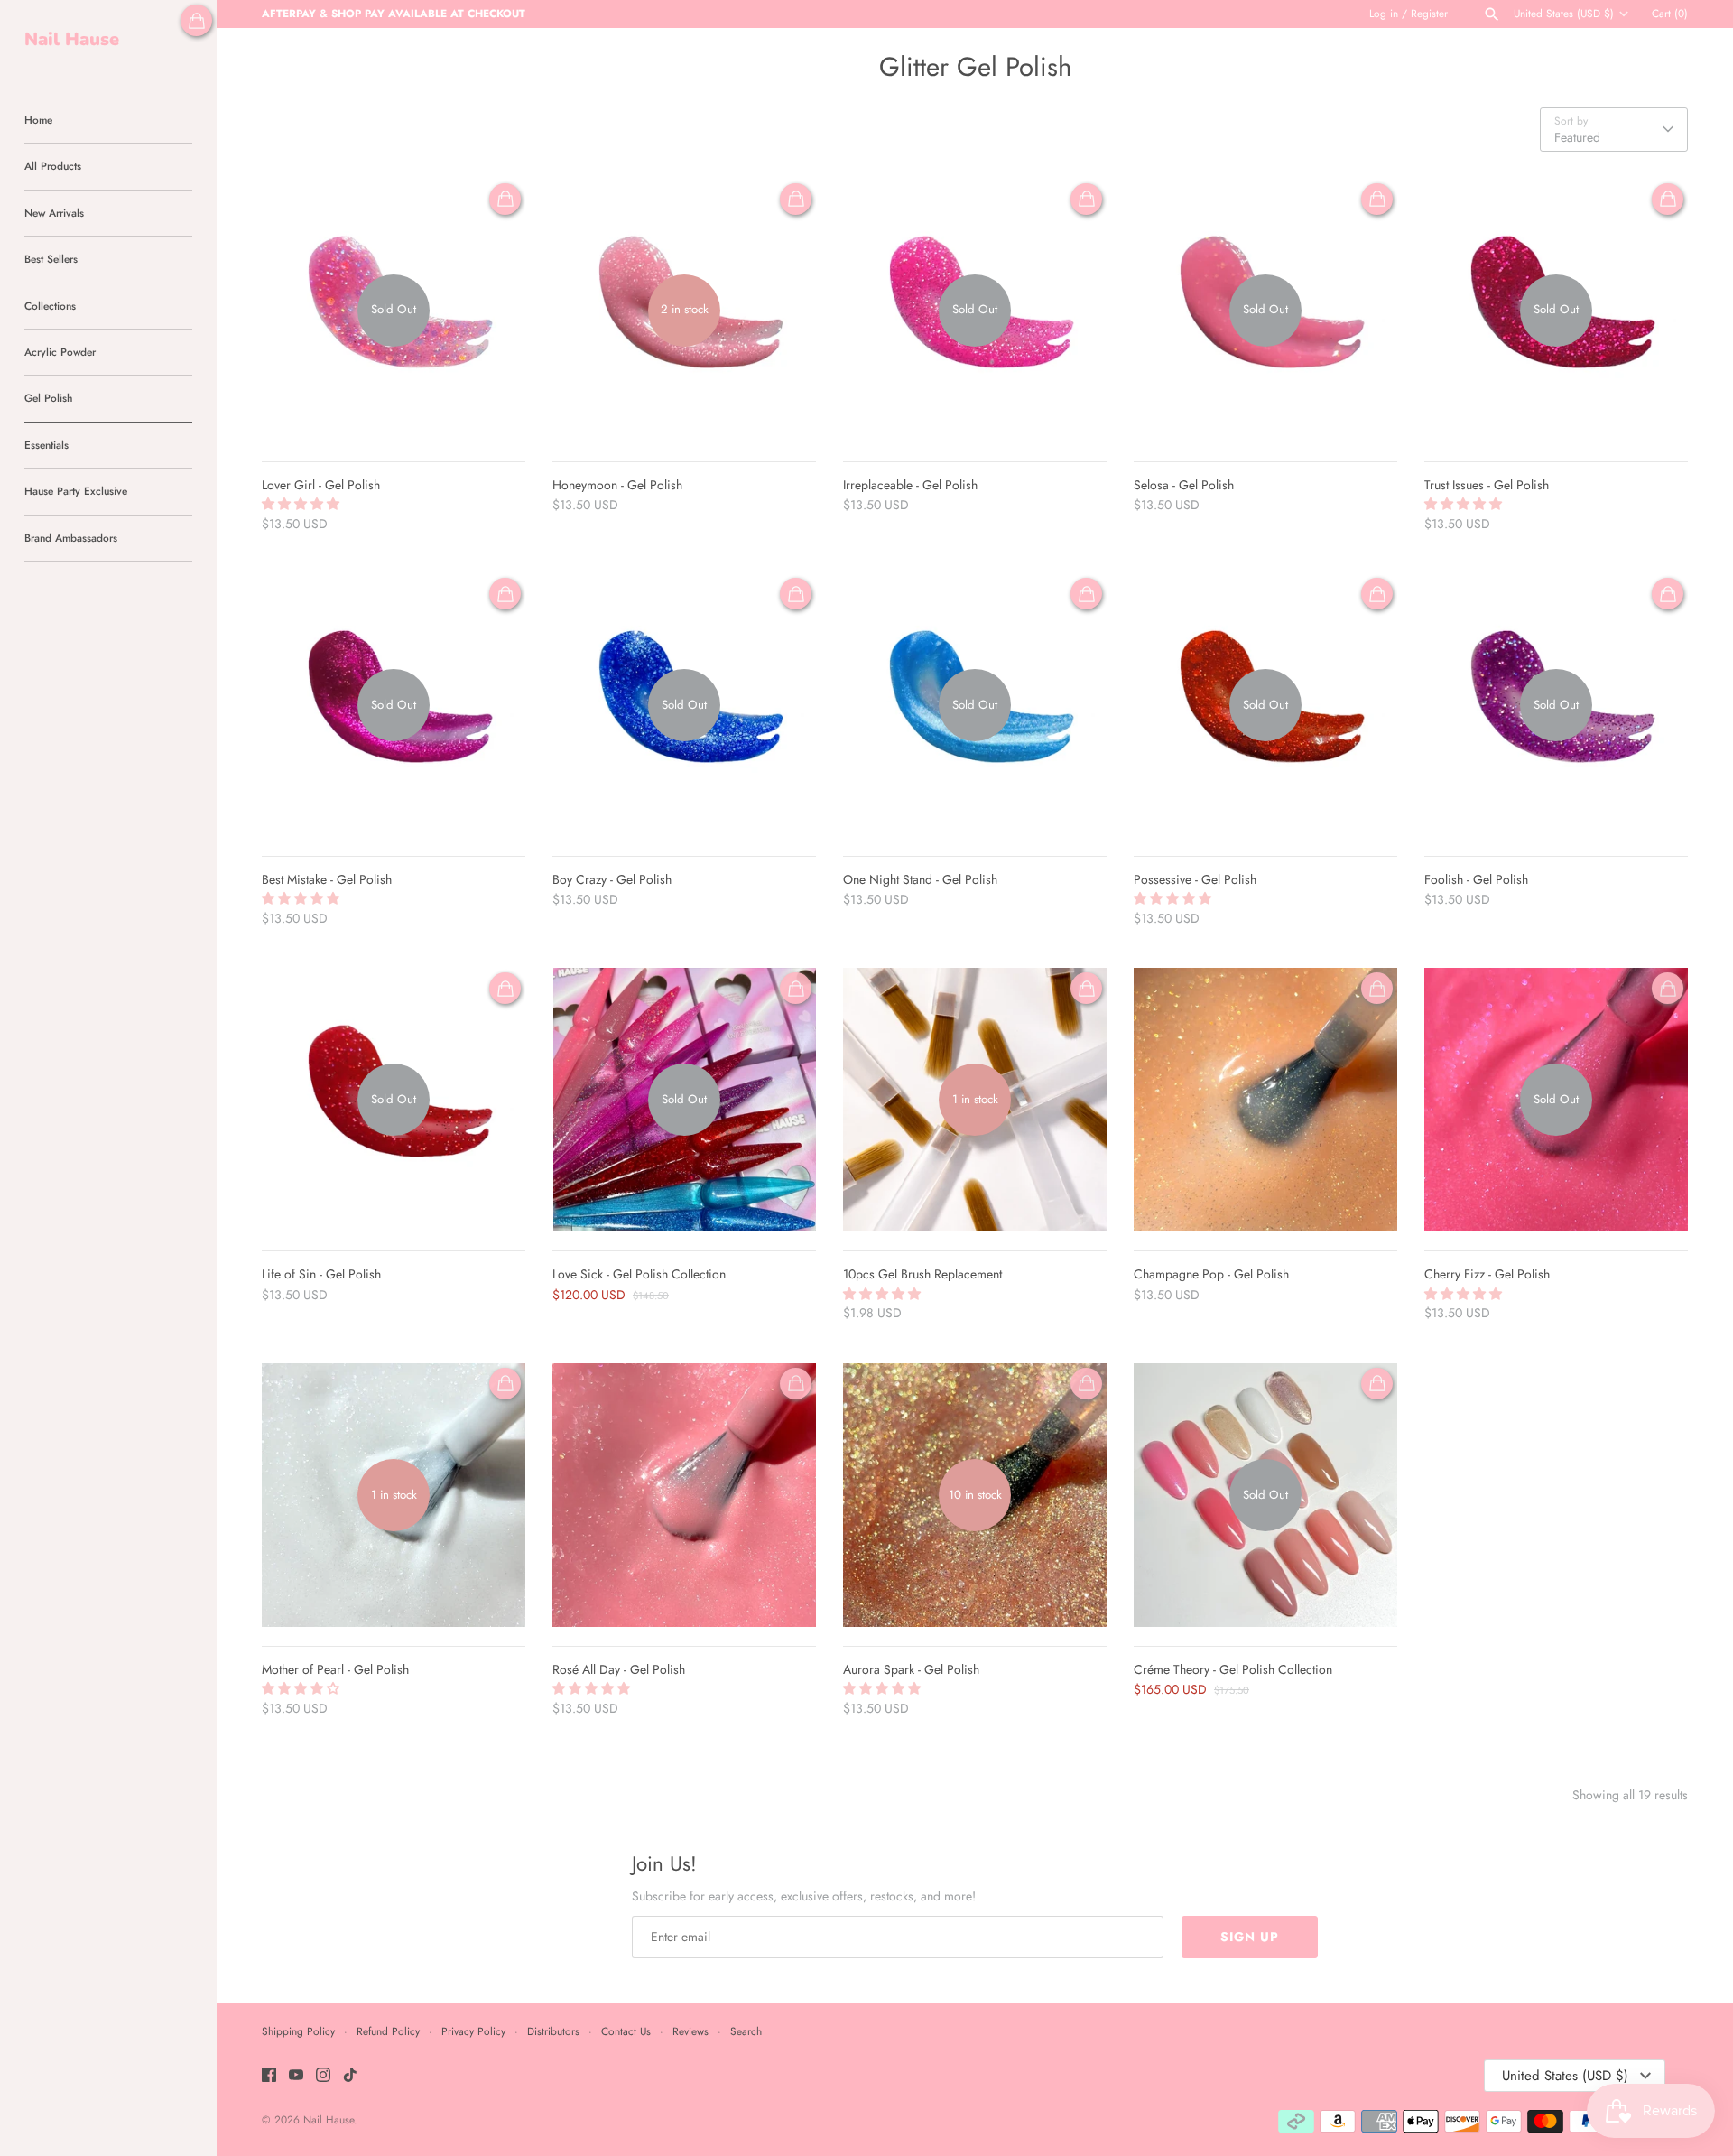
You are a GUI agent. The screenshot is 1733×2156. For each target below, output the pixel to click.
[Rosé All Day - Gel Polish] (684, 1495)
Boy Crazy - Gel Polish (612, 879)
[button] (302, 504)
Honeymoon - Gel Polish (617, 485)
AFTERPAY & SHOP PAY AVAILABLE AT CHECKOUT (394, 13)
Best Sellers (51, 259)
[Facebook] (269, 2076)
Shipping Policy (298, 2031)
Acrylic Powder (60, 352)
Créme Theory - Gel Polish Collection (1233, 1669)
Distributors (553, 2031)
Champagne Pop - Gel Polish (1211, 1274)
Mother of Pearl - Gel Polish (335, 1669)
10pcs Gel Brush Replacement (922, 1274)
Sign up (1250, 1937)
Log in (1384, 13)
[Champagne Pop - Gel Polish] (1265, 1100)
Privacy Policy (473, 2031)
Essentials (46, 445)
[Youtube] (296, 2076)
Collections (50, 306)
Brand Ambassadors (71, 538)
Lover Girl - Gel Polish (321, 485)
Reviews (690, 2031)
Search (746, 2031)
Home (38, 120)
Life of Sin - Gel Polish (321, 1274)
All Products (53, 166)
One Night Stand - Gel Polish (920, 879)
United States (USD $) (1564, 14)
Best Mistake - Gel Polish (327, 879)
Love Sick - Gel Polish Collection (639, 1274)
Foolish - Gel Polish (1476, 879)
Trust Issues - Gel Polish (1487, 485)
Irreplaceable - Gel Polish (910, 485)
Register (1429, 13)
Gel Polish (48, 398)
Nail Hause (329, 2119)
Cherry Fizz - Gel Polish (1487, 1274)
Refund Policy (388, 2031)
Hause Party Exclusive (76, 491)
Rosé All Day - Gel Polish (619, 1669)
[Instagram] (323, 2076)
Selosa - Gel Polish (1184, 485)
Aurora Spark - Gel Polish (911, 1669)
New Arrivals (54, 213)
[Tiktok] (350, 2076)
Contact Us (626, 2031)
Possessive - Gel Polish (1195, 879)
